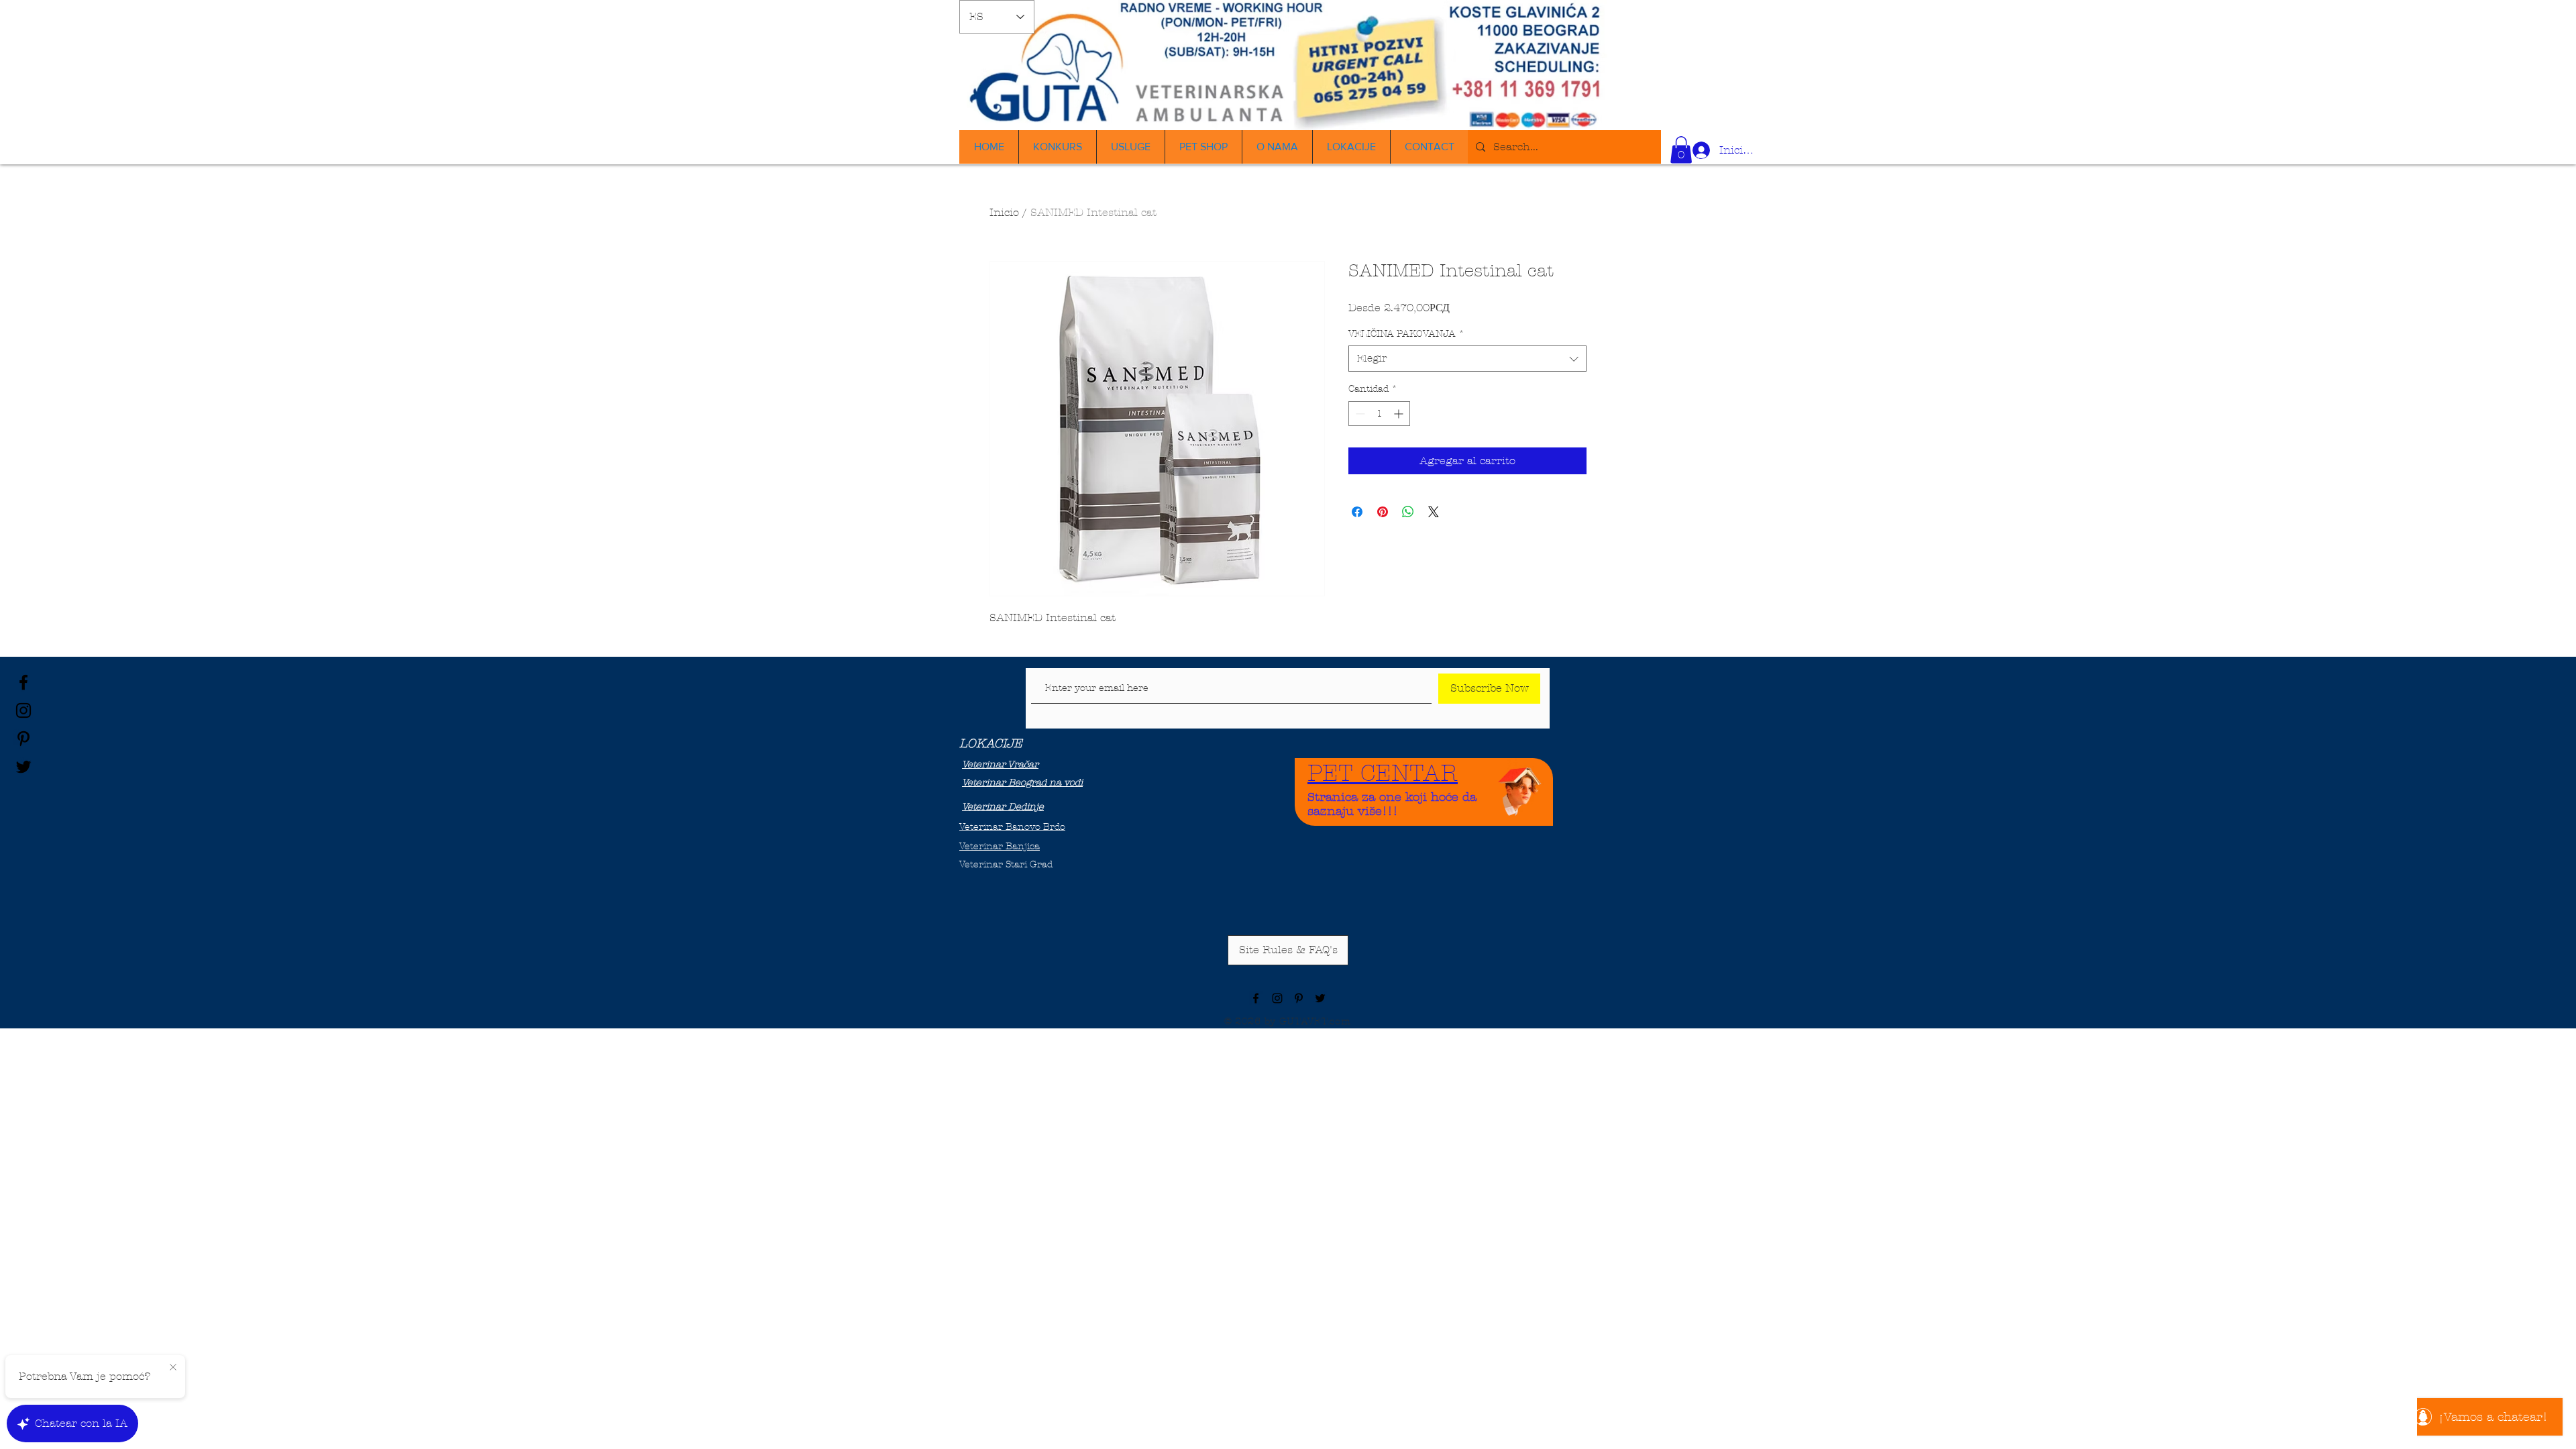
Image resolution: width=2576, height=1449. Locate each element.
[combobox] (1467, 359)
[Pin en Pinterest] (1383, 512)
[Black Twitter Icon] (23, 767)
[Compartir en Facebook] (1357, 512)
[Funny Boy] (1520, 788)
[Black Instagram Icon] (23, 710)
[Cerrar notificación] (173, 1368)
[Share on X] (1434, 512)
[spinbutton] (1379, 414)
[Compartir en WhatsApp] (1408, 512)
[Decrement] (1359, 414)
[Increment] (1400, 414)
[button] (1681, 150)
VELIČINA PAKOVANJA (1406, 334)
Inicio (1004, 212)
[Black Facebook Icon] (23, 682)
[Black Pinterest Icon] (23, 739)
